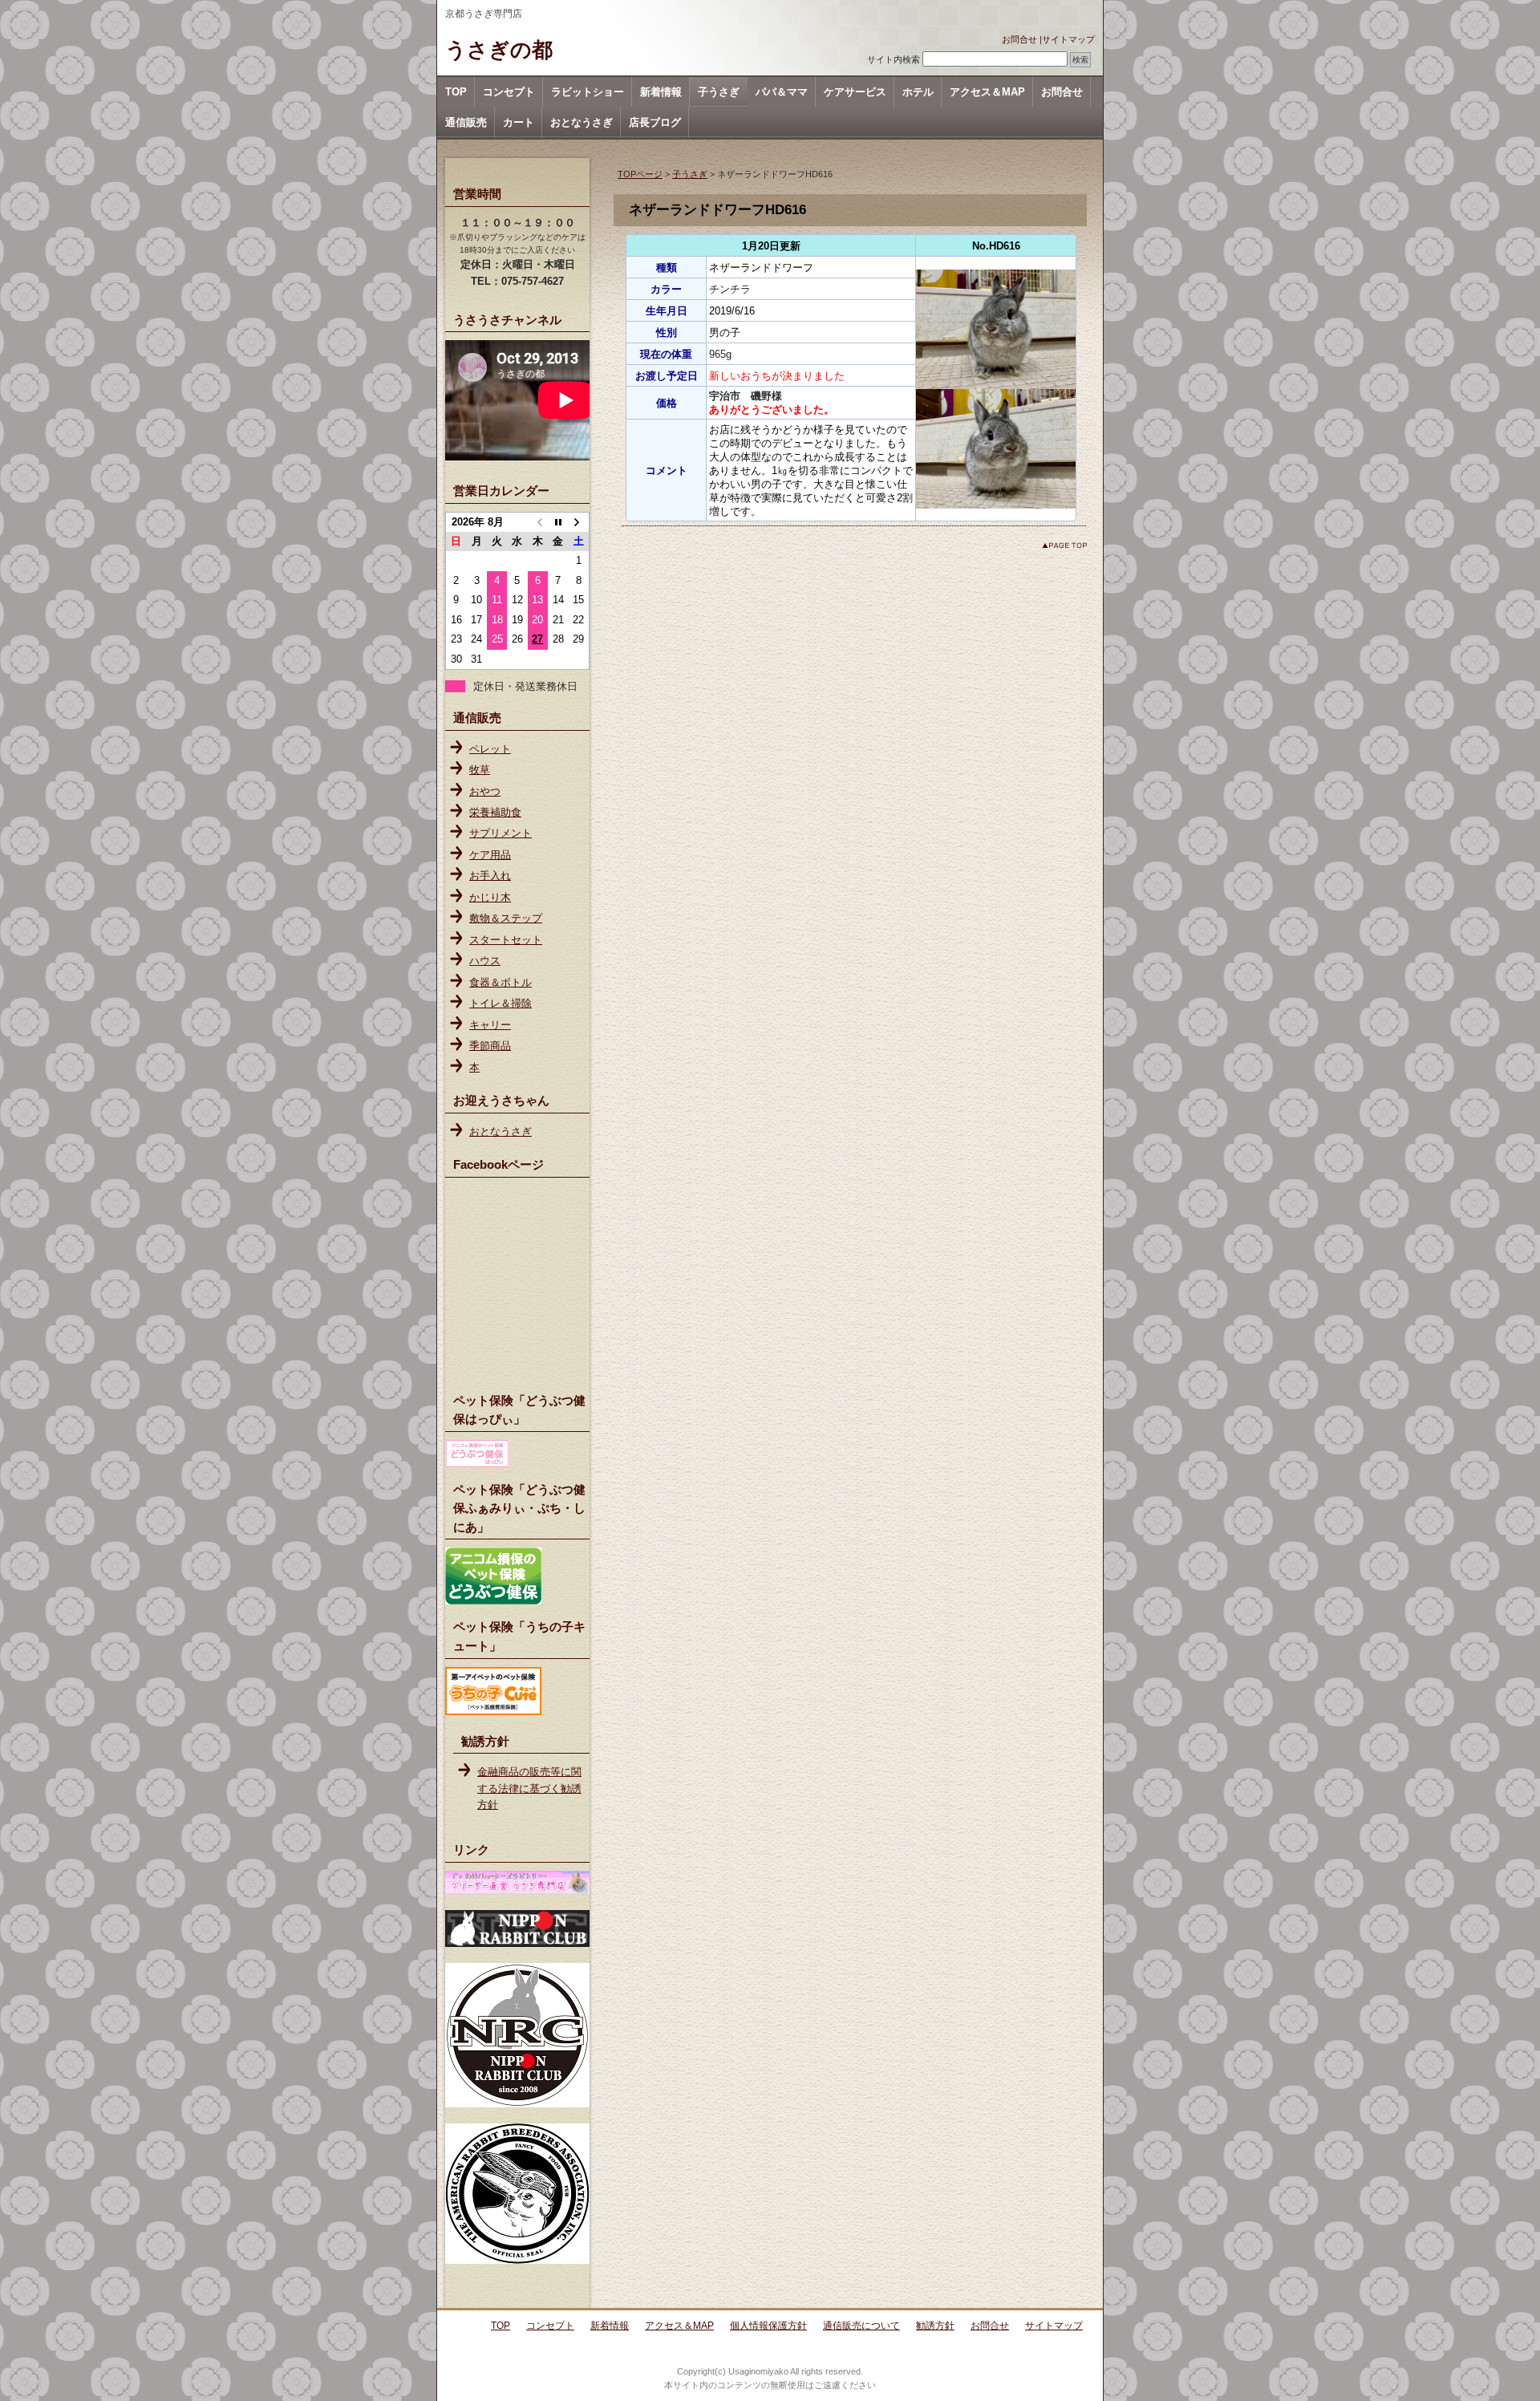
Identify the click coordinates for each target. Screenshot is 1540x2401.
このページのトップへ (1064, 545)
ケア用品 (490, 855)
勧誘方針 (935, 2326)
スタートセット (506, 940)
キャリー (490, 1025)
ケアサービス (855, 92)
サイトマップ (1068, 39)
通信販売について (861, 2326)
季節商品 (490, 1046)
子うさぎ (719, 92)
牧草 (480, 770)
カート (519, 122)
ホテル (918, 92)
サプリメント (500, 833)
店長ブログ (655, 122)
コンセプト (509, 92)
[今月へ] (558, 522)
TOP (456, 92)
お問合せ (1019, 39)
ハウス (485, 961)
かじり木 (490, 897)
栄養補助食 (495, 812)
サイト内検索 (894, 59)
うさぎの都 (499, 50)
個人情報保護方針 (768, 2326)
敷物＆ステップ (506, 918)
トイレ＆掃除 (500, 1003)
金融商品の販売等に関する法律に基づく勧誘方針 (529, 1788)
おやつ (485, 791)
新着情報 (661, 92)
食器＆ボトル (500, 982)
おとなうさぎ (582, 122)
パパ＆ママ (782, 92)
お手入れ (490, 876)
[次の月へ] (579, 522)
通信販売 (466, 122)
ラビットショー (588, 92)
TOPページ (640, 174)
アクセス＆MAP (987, 92)
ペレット (490, 749)
